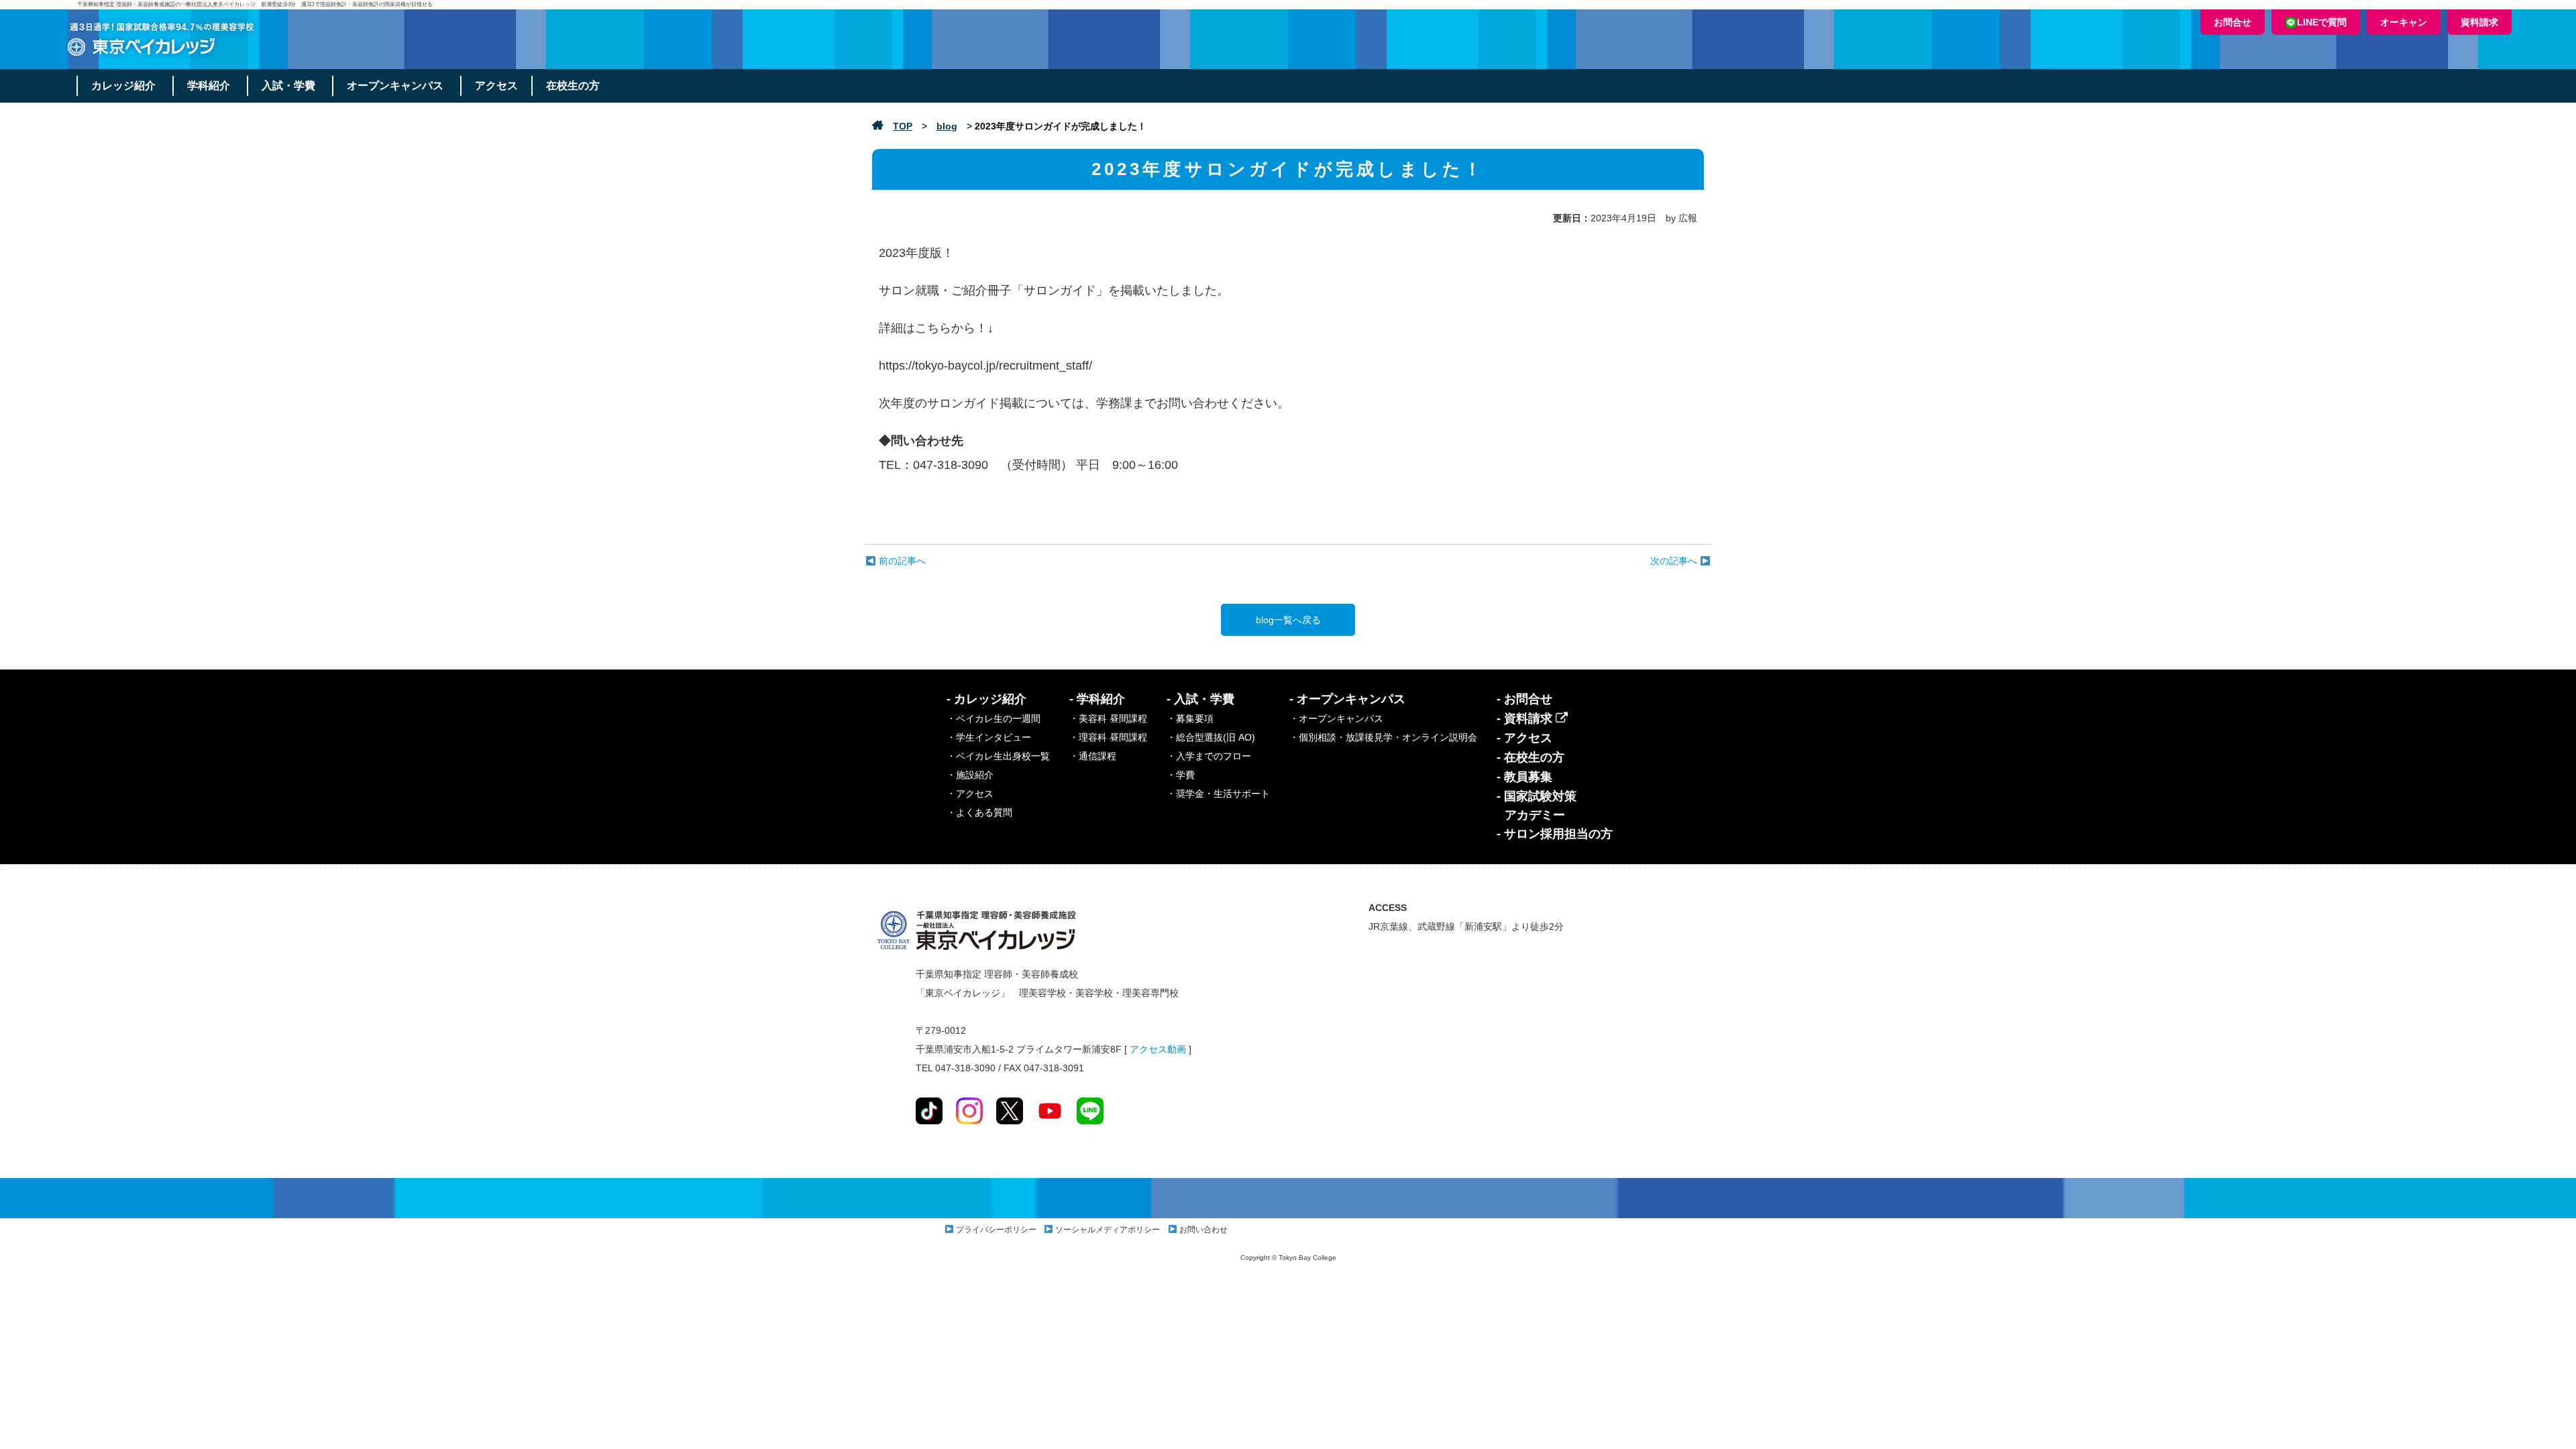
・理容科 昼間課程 (1108, 737)
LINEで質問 (2322, 22)
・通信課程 (1093, 756)
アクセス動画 (1158, 1049)
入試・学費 (288, 86)
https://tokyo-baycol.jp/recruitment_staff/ (985, 366)
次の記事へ (1675, 561)
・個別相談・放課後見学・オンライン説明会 (1383, 737)
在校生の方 (573, 86)
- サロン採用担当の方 (1555, 834)
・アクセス (970, 794)
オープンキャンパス (395, 86)
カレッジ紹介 (123, 86)
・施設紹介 (970, 775)
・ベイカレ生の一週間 (994, 718)
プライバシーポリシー (996, 1230)
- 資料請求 (1526, 718)
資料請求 (2479, 22)
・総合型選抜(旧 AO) (1211, 737)
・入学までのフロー (1209, 756)
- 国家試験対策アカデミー (1537, 806)
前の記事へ (901, 561)
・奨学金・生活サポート (1218, 794)
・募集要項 (1190, 718)
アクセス (496, 86)
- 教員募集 (1524, 777)
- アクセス (1524, 738)
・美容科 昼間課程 (1108, 718)
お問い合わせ (1203, 1230)
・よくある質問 (979, 812)
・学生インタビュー (989, 737)
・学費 (1181, 775)
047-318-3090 (951, 465)
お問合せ (2233, 22)
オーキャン (2404, 22)
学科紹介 (209, 86)
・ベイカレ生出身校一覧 (998, 756)
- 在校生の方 (1531, 757)
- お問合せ (1524, 699)
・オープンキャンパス (1336, 718)
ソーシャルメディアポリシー (1108, 1230)
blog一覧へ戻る (1288, 620)
